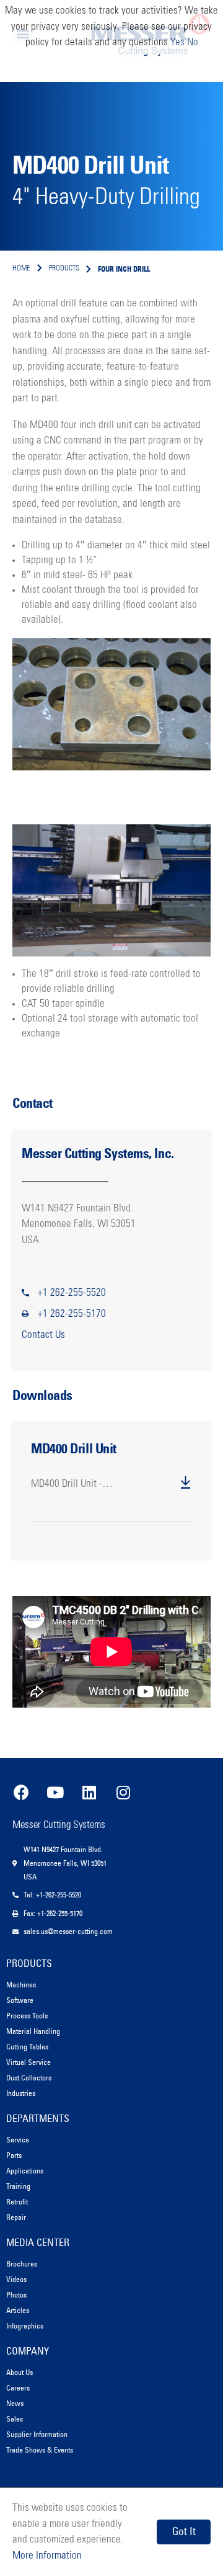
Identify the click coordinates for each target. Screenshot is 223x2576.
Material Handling (33, 2031)
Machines (21, 1985)
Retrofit (17, 2202)
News (15, 2403)
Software (20, 2000)
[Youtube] (55, 1792)
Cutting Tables (27, 2047)
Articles (18, 2310)
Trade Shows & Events (40, 2450)
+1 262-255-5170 (72, 1314)
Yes (177, 42)
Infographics (25, 2326)
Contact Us (43, 1335)
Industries (21, 2093)
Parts (14, 2155)
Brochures (22, 2264)
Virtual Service (28, 2062)
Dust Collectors (29, 2078)
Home (21, 269)
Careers (18, 2388)
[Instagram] (123, 1792)
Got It (184, 2531)
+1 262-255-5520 (72, 1293)
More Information (47, 2556)
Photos (16, 2295)
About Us (20, 2372)
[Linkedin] (89, 1792)
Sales (15, 2419)
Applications (25, 2171)
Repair (16, 2217)
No (193, 42)
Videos (16, 2279)
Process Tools (27, 2016)
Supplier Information (37, 2434)
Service (18, 2140)
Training (18, 2186)
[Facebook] (21, 1792)
